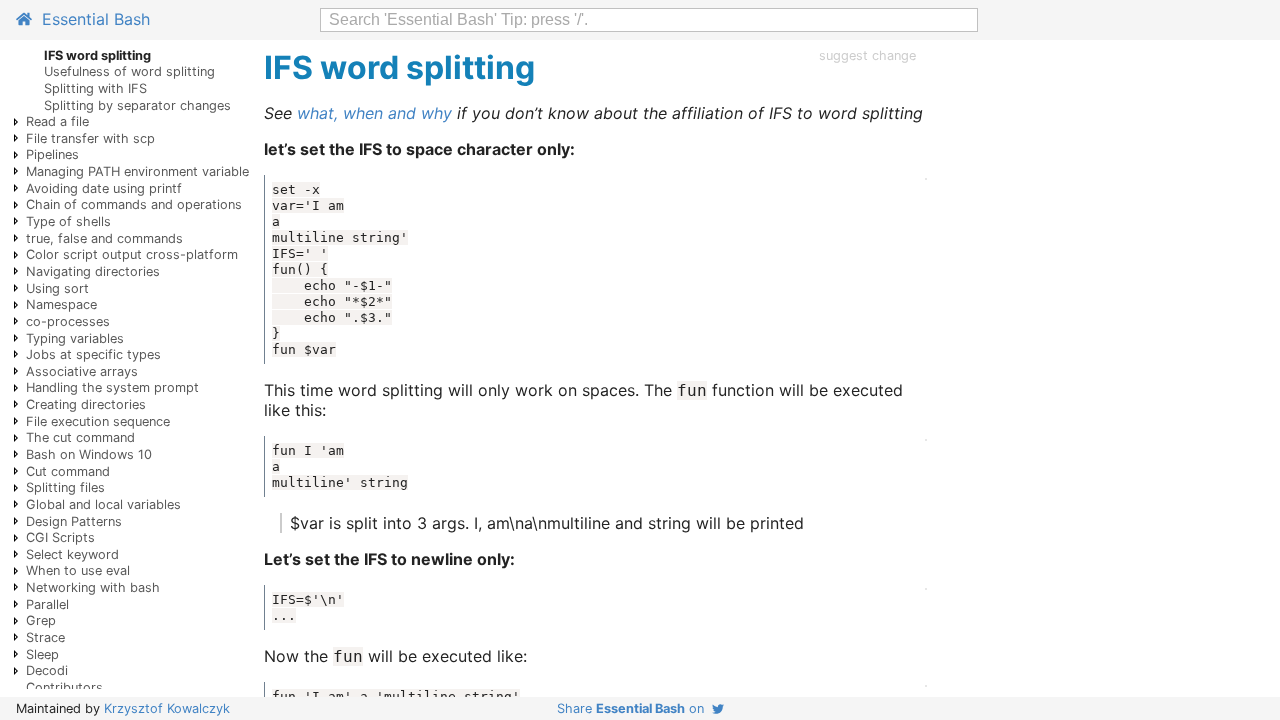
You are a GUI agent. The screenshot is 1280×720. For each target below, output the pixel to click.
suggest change (867, 55)
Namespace (61, 304)
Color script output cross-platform (132, 254)
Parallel (47, 604)
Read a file (57, 121)
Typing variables (75, 338)
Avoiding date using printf (104, 188)
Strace (45, 637)
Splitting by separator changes (137, 105)
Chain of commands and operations (134, 204)
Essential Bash (91, 19)
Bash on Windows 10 (89, 454)
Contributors (64, 687)
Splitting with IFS (95, 88)
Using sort (57, 288)
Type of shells (68, 221)
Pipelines (52, 154)
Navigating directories (93, 271)
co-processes (68, 321)
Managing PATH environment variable (137, 171)
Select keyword (72, 554)
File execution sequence (98, 421)
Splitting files (65, 487)
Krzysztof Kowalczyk (167, 708)
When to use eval (78, 570)
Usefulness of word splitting (129, 71)
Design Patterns (74, 521)
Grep (41, 620)
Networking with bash (93, 587)
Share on (634, 708)
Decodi (47, 670)
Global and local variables (103, 504)
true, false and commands (104, 238)
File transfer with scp (90, 138)
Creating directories (86, 404)
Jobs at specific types (93, 354)
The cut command (80, 437)
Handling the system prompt (112, 387)
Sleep (42, 654)
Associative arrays (82, 371)
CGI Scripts (60, 537)
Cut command (68, 471)
